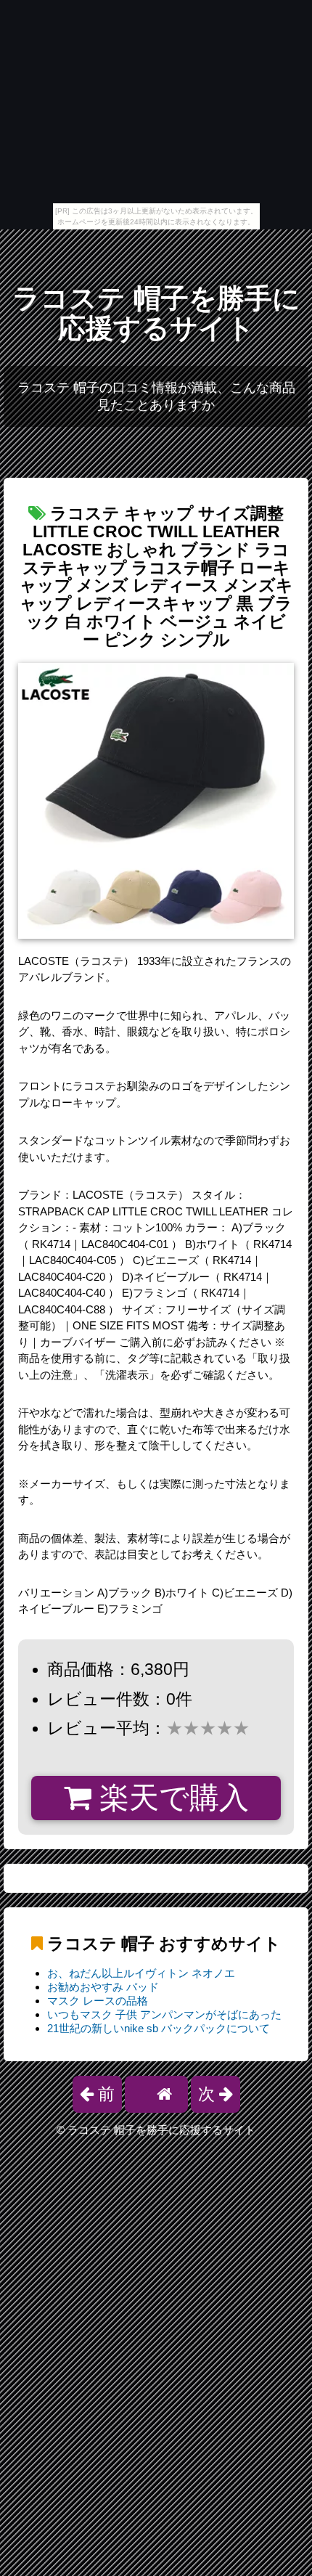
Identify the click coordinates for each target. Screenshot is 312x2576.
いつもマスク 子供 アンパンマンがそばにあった (164, 2014)
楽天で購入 (170, 1798)
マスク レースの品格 (98, 2001)
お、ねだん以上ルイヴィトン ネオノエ (141, 1973)
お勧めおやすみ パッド (103, 1987)
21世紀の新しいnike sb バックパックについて (159, 2028)
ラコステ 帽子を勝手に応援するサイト (156, 313)
